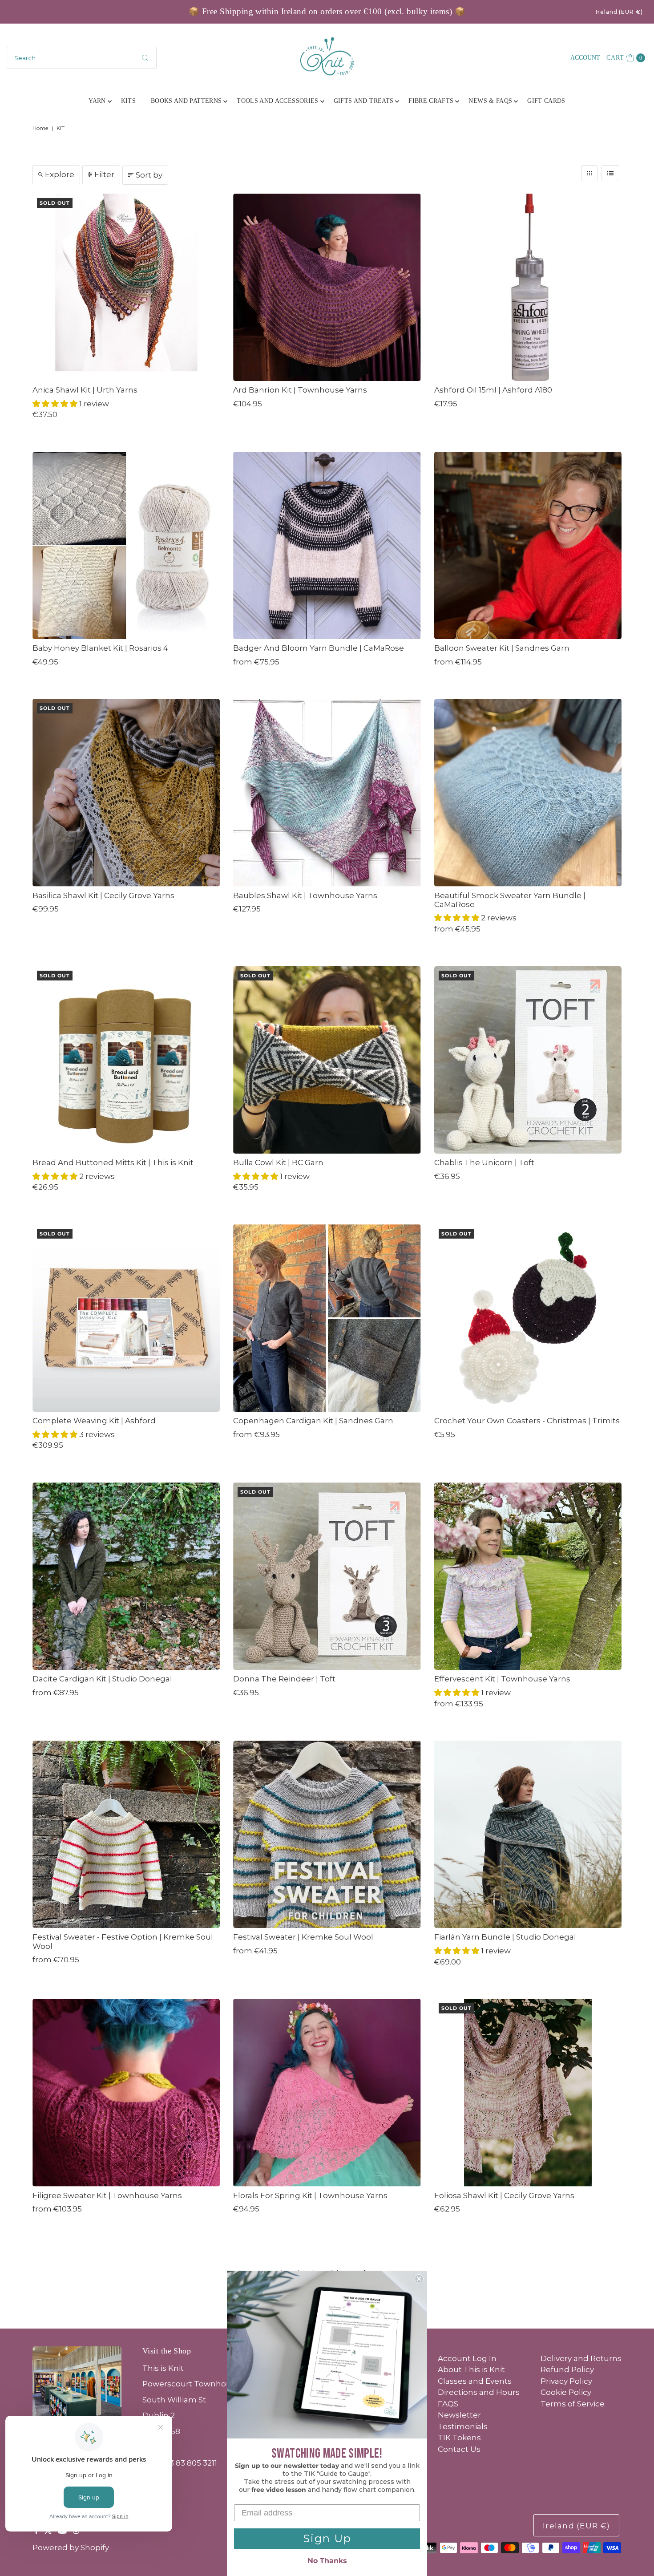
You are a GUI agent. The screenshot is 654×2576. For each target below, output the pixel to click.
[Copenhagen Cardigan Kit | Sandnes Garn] (327, 1318)
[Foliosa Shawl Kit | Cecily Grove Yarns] (528, 2092)
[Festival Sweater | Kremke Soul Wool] (327, 1834)
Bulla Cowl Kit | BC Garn (278, 1162)
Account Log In (467, 2358)
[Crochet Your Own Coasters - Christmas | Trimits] (528, 1318)
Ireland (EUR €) (619, 12)
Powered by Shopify (71, 2548)
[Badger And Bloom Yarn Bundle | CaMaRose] (327, 545)
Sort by (149, 175)
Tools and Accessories (277, 101)
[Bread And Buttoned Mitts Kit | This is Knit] (126, 1060)
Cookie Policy (566, 2392)
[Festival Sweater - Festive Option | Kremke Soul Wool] (126, 1834)
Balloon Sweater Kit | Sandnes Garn (502, 648)
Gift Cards (546, 101)
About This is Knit (471, 2369)
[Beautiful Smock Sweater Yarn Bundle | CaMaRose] (528, 792)
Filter (104, 174)
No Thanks (327, 2561)
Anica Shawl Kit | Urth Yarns (85, 390)
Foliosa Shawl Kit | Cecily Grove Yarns (504, 2195)
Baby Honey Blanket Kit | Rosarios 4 (100, 648)
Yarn (97, 101)
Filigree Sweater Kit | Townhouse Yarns (107, 2195)
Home (40, 128)
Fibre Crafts (431, 101)
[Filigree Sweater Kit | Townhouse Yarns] (126, 2092)
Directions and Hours (479, 2392)
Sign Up (327, 2538)
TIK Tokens (459, 2438)
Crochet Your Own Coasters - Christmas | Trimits (527, 1421)
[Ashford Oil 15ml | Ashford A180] (528, 287)
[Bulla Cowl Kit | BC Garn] (327, 1060)
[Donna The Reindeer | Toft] (327, 1576)
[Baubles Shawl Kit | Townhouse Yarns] (327, 792)
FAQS (448, 2404)
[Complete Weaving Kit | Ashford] (126, 1318)
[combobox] (82, 58)
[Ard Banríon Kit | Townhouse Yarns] (327, 287)
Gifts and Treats (364, 101)
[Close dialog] (419, 2279)
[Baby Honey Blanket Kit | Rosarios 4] (126, 545)
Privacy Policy (566, 2381)
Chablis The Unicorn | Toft (484, 1162)
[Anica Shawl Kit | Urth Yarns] (126, 287)
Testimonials (463, 2426)
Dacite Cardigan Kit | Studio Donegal (102, 1679)
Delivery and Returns (581, 2358)
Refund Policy (567, 2369)
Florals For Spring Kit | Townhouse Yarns (310, 2195)
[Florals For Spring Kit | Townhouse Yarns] (327, 2092)
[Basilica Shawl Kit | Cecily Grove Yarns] (126, 792)
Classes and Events (475, 2381)
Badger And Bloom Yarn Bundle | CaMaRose (319, 648)
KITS (128, 101)
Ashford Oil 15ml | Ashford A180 (493, 390)
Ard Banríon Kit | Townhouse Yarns (300, 390)
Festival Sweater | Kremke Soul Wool (303, 1937)
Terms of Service (573, 2404)
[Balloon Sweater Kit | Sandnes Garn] (528, 545)
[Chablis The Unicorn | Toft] (528, 1060)
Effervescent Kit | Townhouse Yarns (502, 1679)
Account (585, 58)
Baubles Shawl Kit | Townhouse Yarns (305, 895)
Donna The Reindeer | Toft (284, 1679)
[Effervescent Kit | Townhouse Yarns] (528, 1576)
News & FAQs (490, 101)
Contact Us (459, 2449)
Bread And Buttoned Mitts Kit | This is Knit (113, 1162)
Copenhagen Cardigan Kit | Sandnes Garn (313, 1421)
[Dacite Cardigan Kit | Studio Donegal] (126, 1576)
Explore (60, 174)
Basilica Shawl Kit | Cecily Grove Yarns (103, 895)
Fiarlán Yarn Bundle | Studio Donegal (505, 1937)
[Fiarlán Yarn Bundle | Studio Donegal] (528, 1834)
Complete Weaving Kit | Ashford (94, 1421)
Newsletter (459, 2415)
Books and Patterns (186, 101)
